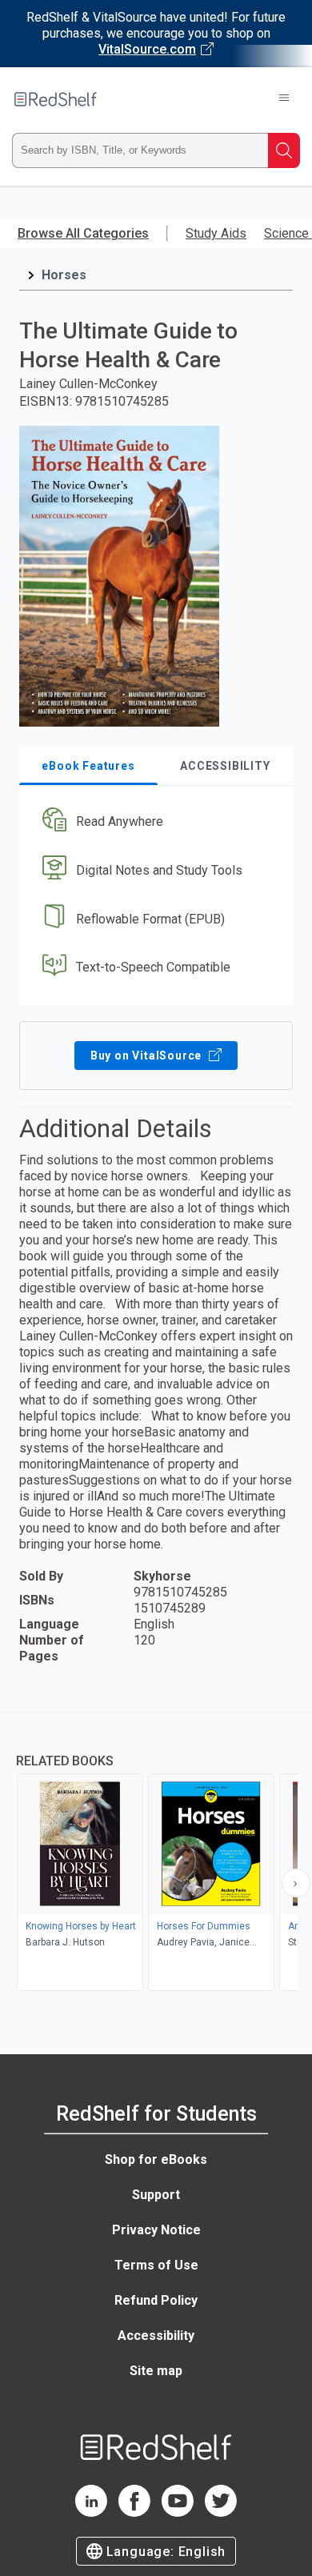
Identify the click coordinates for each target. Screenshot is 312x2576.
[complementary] (156, 1854)
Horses (64, 275)
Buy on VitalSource (148, 1056)
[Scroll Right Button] (296, 1883)
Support (156, 2195)
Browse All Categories (83, 233)
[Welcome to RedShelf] (56, 99)
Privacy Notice (156, 2230)
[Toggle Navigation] (284, 99)
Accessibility (156, 2336)
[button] (154, 822)
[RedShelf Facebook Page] (134, 2512)
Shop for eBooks (156, 2159)
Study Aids (216, 233)
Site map (156, 2371)
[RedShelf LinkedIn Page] (91, 2512)
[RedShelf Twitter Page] (221, 2512)
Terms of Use (156, 2265)
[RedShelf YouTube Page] (178, 2512)
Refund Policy (156, 2300)
